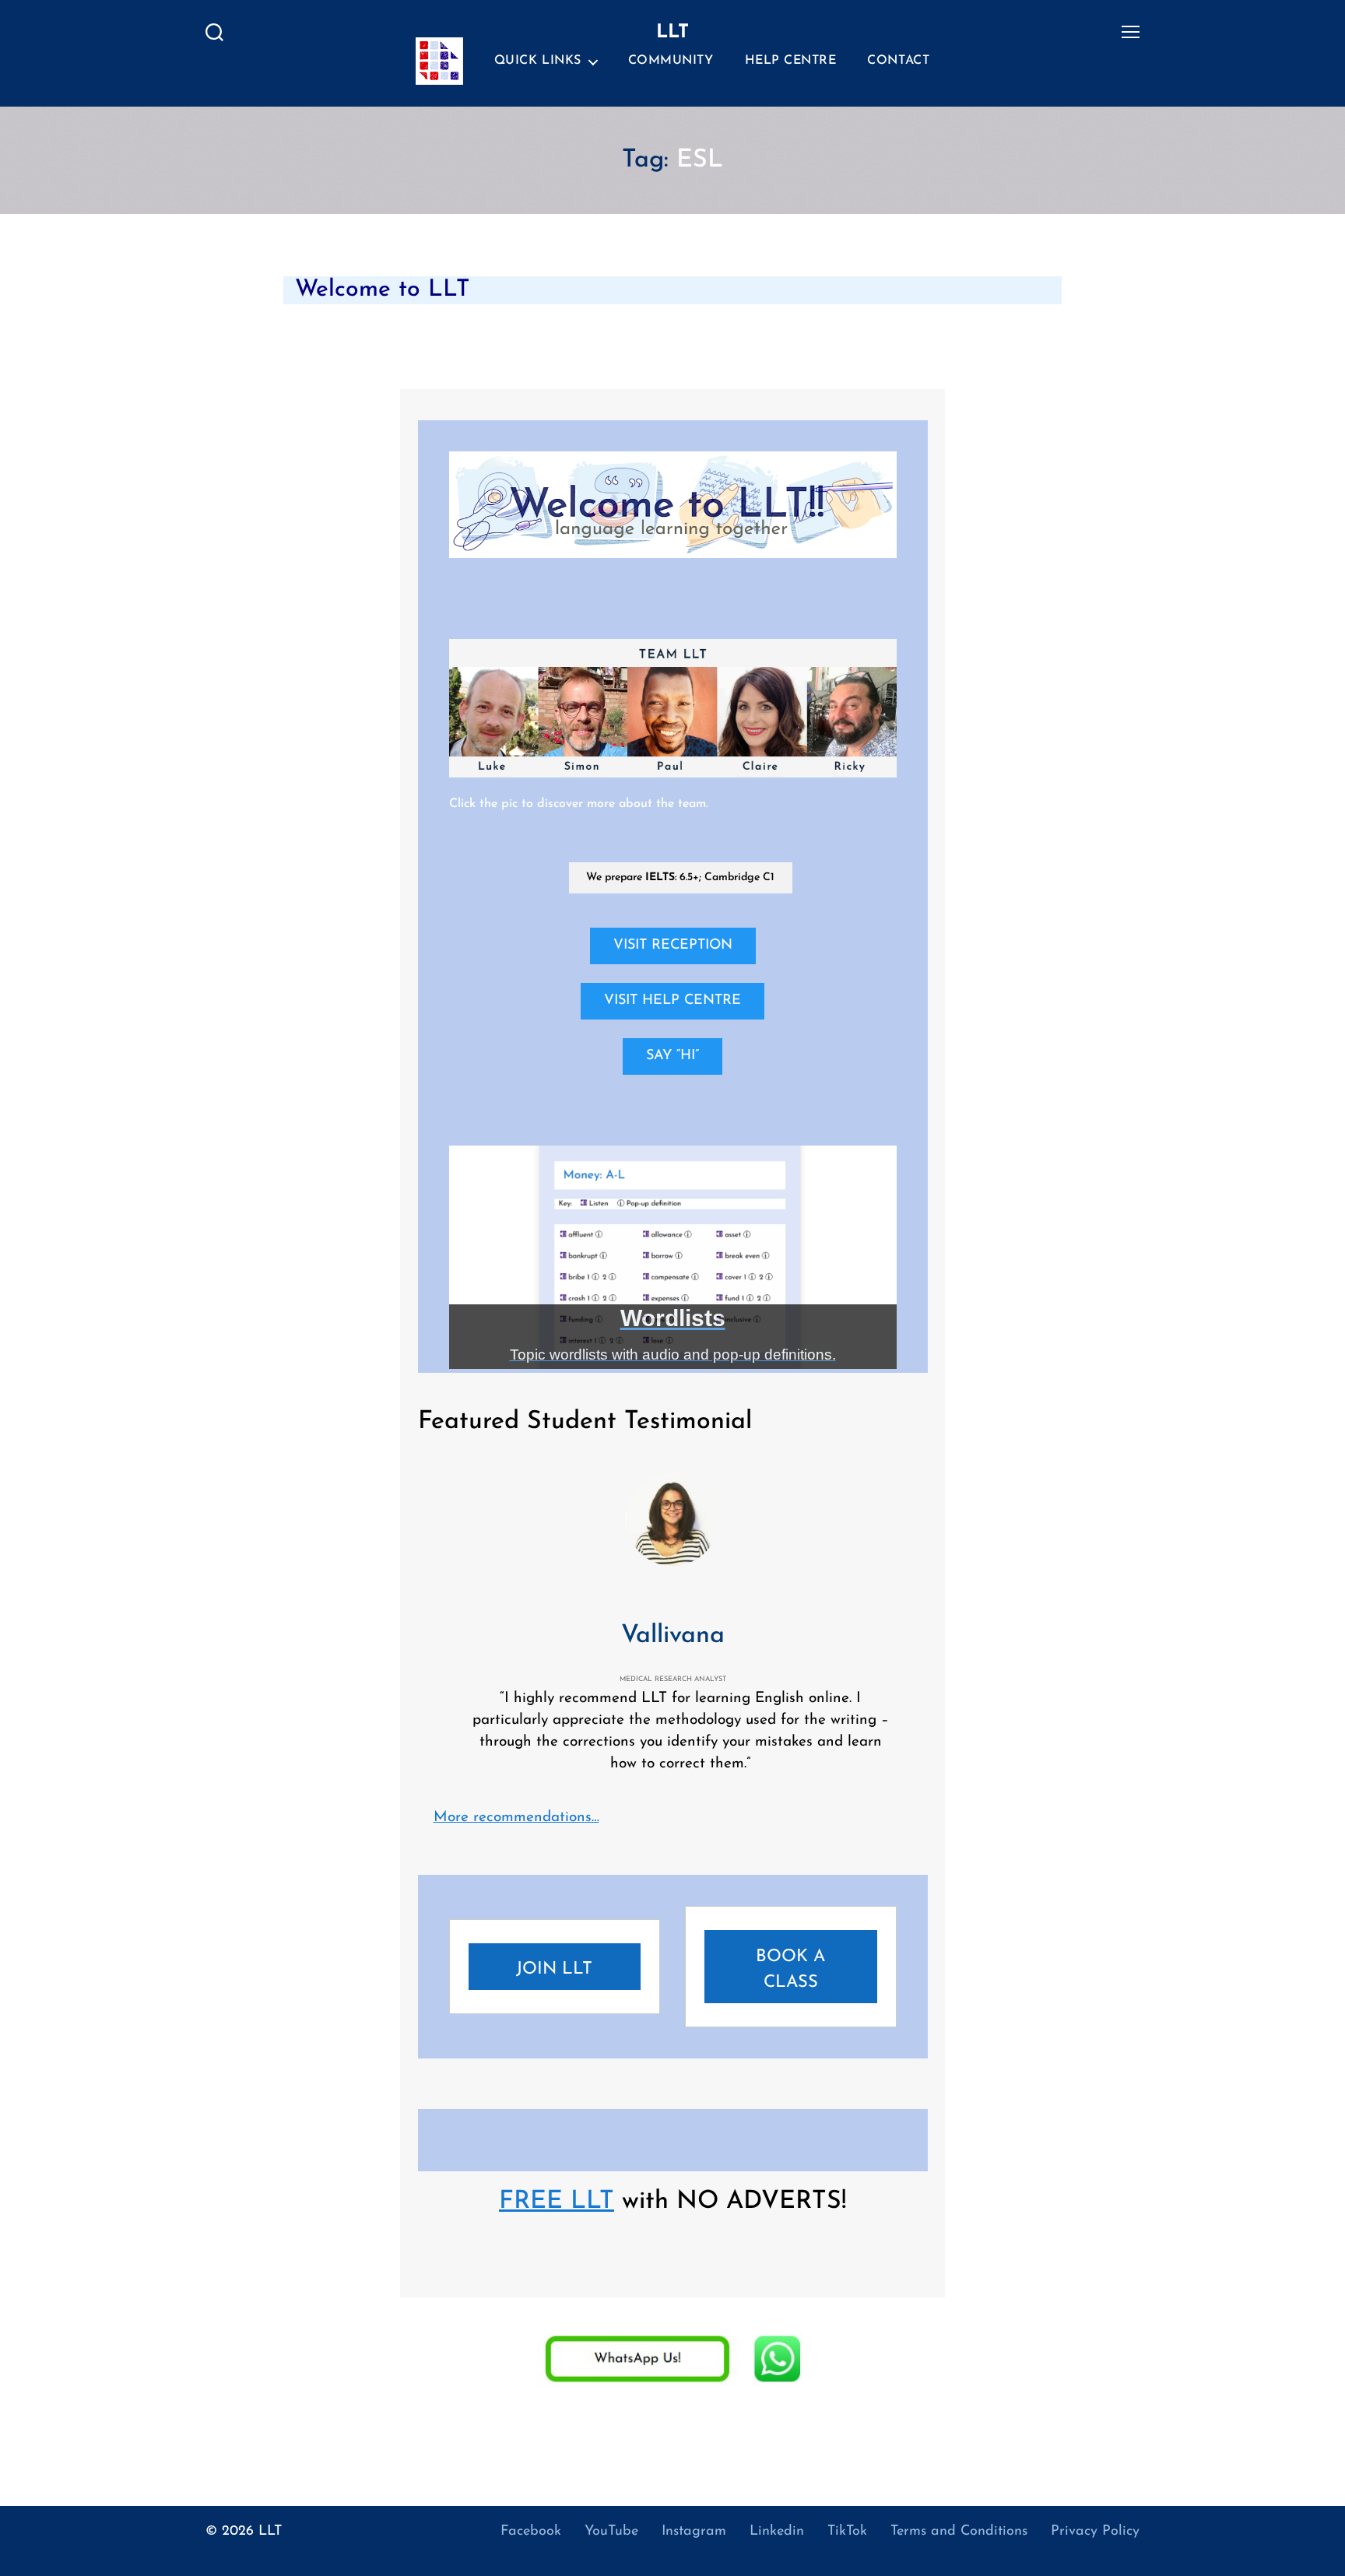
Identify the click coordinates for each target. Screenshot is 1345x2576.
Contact (898, 61)
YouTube (611, 2532)
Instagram (694, 2532)
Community (671, 61)
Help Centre (791, 61)
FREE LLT (557, 2202)
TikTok (847, 2532)
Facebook (531, 2532)
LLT (270, 2532)
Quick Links (538, 61)
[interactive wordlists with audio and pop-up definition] (673, 1258)
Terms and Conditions (959, 2532)
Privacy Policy (1095, 2532)
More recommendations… (516, 1818)
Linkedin (777, 2532)
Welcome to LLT (382, 290)
